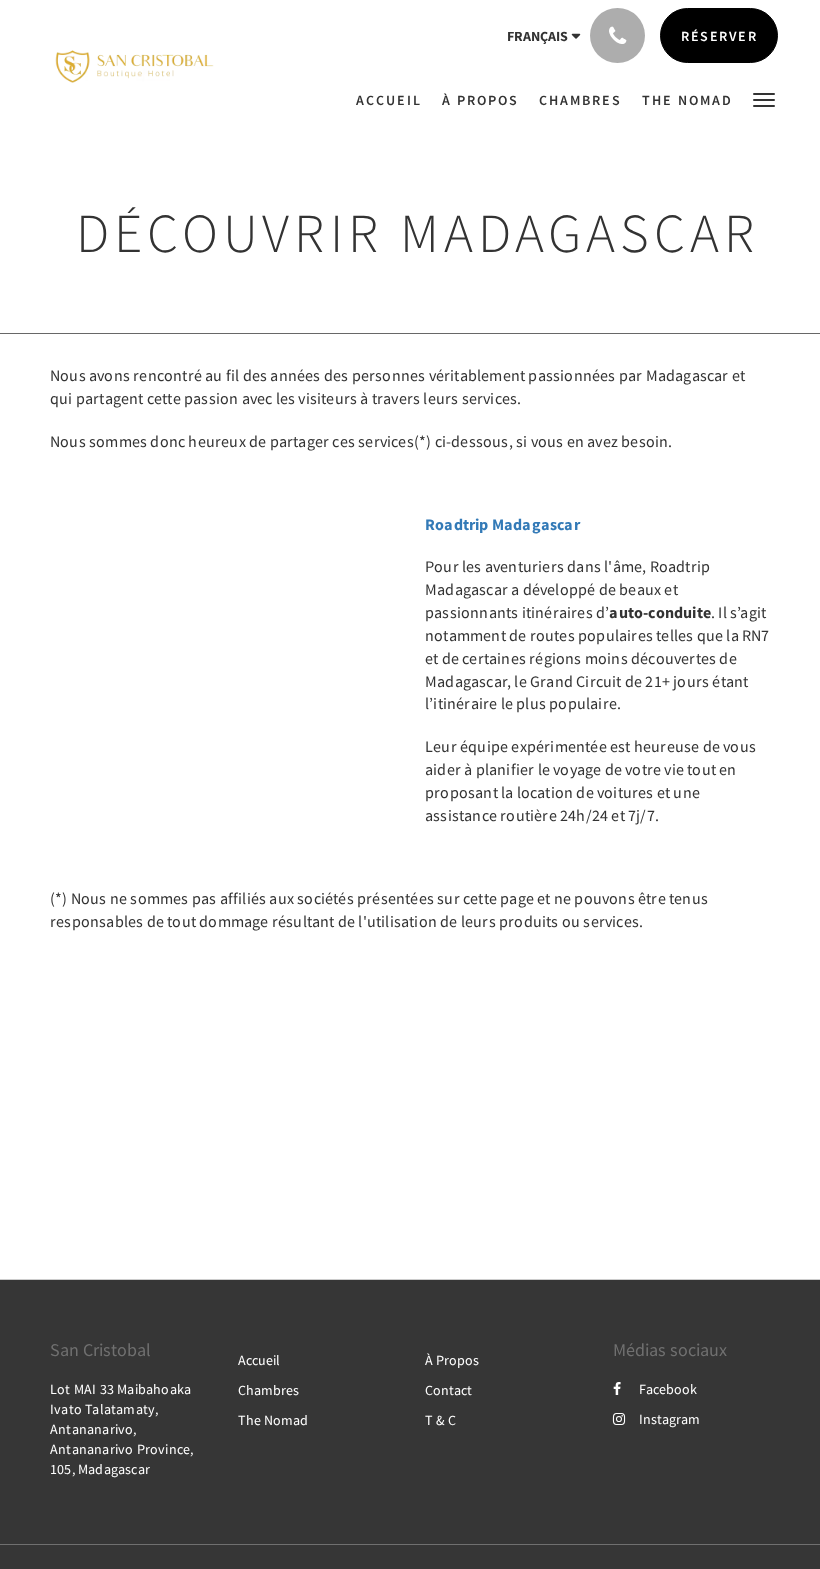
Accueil (259, 1360)
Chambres (268, 1390)
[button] (764, 98)
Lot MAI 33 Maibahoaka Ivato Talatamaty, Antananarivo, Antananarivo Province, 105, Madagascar (121, 1429)
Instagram (669, 1419)
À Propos (452, 1360)
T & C (440, 1420)
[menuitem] (394, 100)
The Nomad (273, 1420)
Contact (448, 1390)
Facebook (668, 1389)
